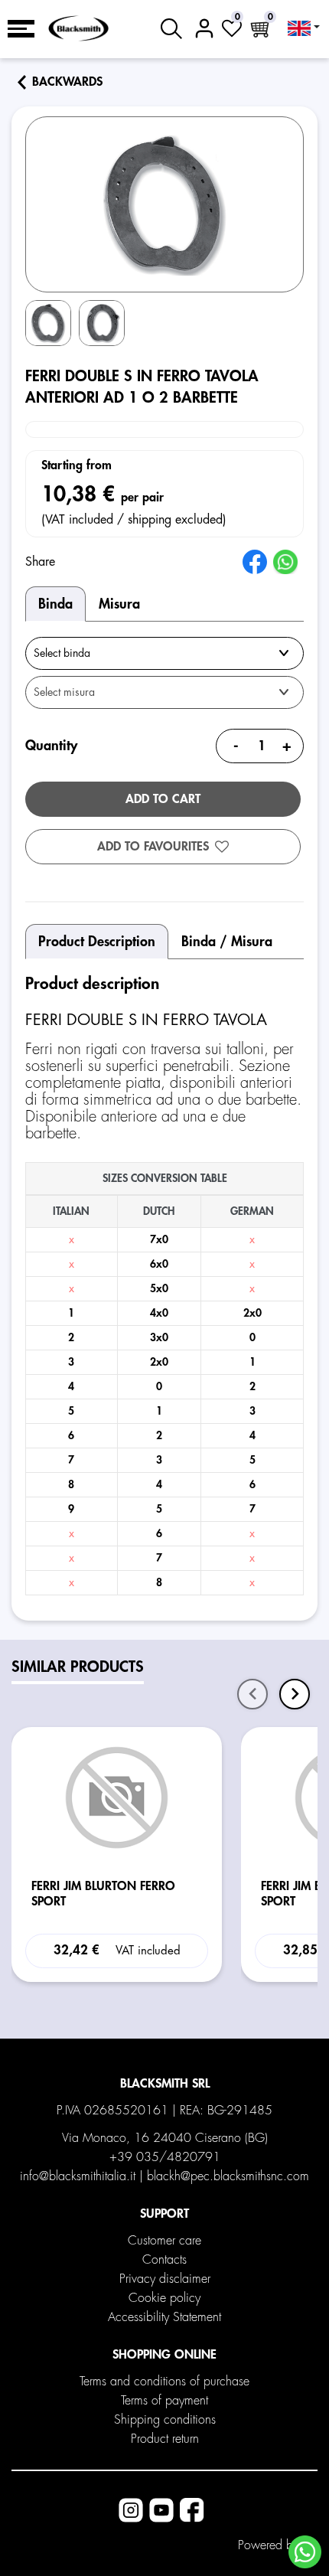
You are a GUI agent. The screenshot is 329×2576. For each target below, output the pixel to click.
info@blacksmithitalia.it (78, 2176)
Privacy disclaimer (165, 2279)
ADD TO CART (163, 799)
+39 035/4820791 (165, 2157)
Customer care (164, 2241)
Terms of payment (164, 2401)
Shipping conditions (165, 2420)
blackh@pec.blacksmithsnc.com (228, 2176)
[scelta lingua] (304, 28)
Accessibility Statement (164, 2317)
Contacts (164, 2260)
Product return (165, 2439)
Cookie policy (164, 2298)
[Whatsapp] (305, 2552)
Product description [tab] (97, 942)
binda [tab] (55, 604)
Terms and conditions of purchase (164, 2382)
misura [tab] (119, 604)
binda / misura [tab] (227, 942)
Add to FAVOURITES (153, 847)
